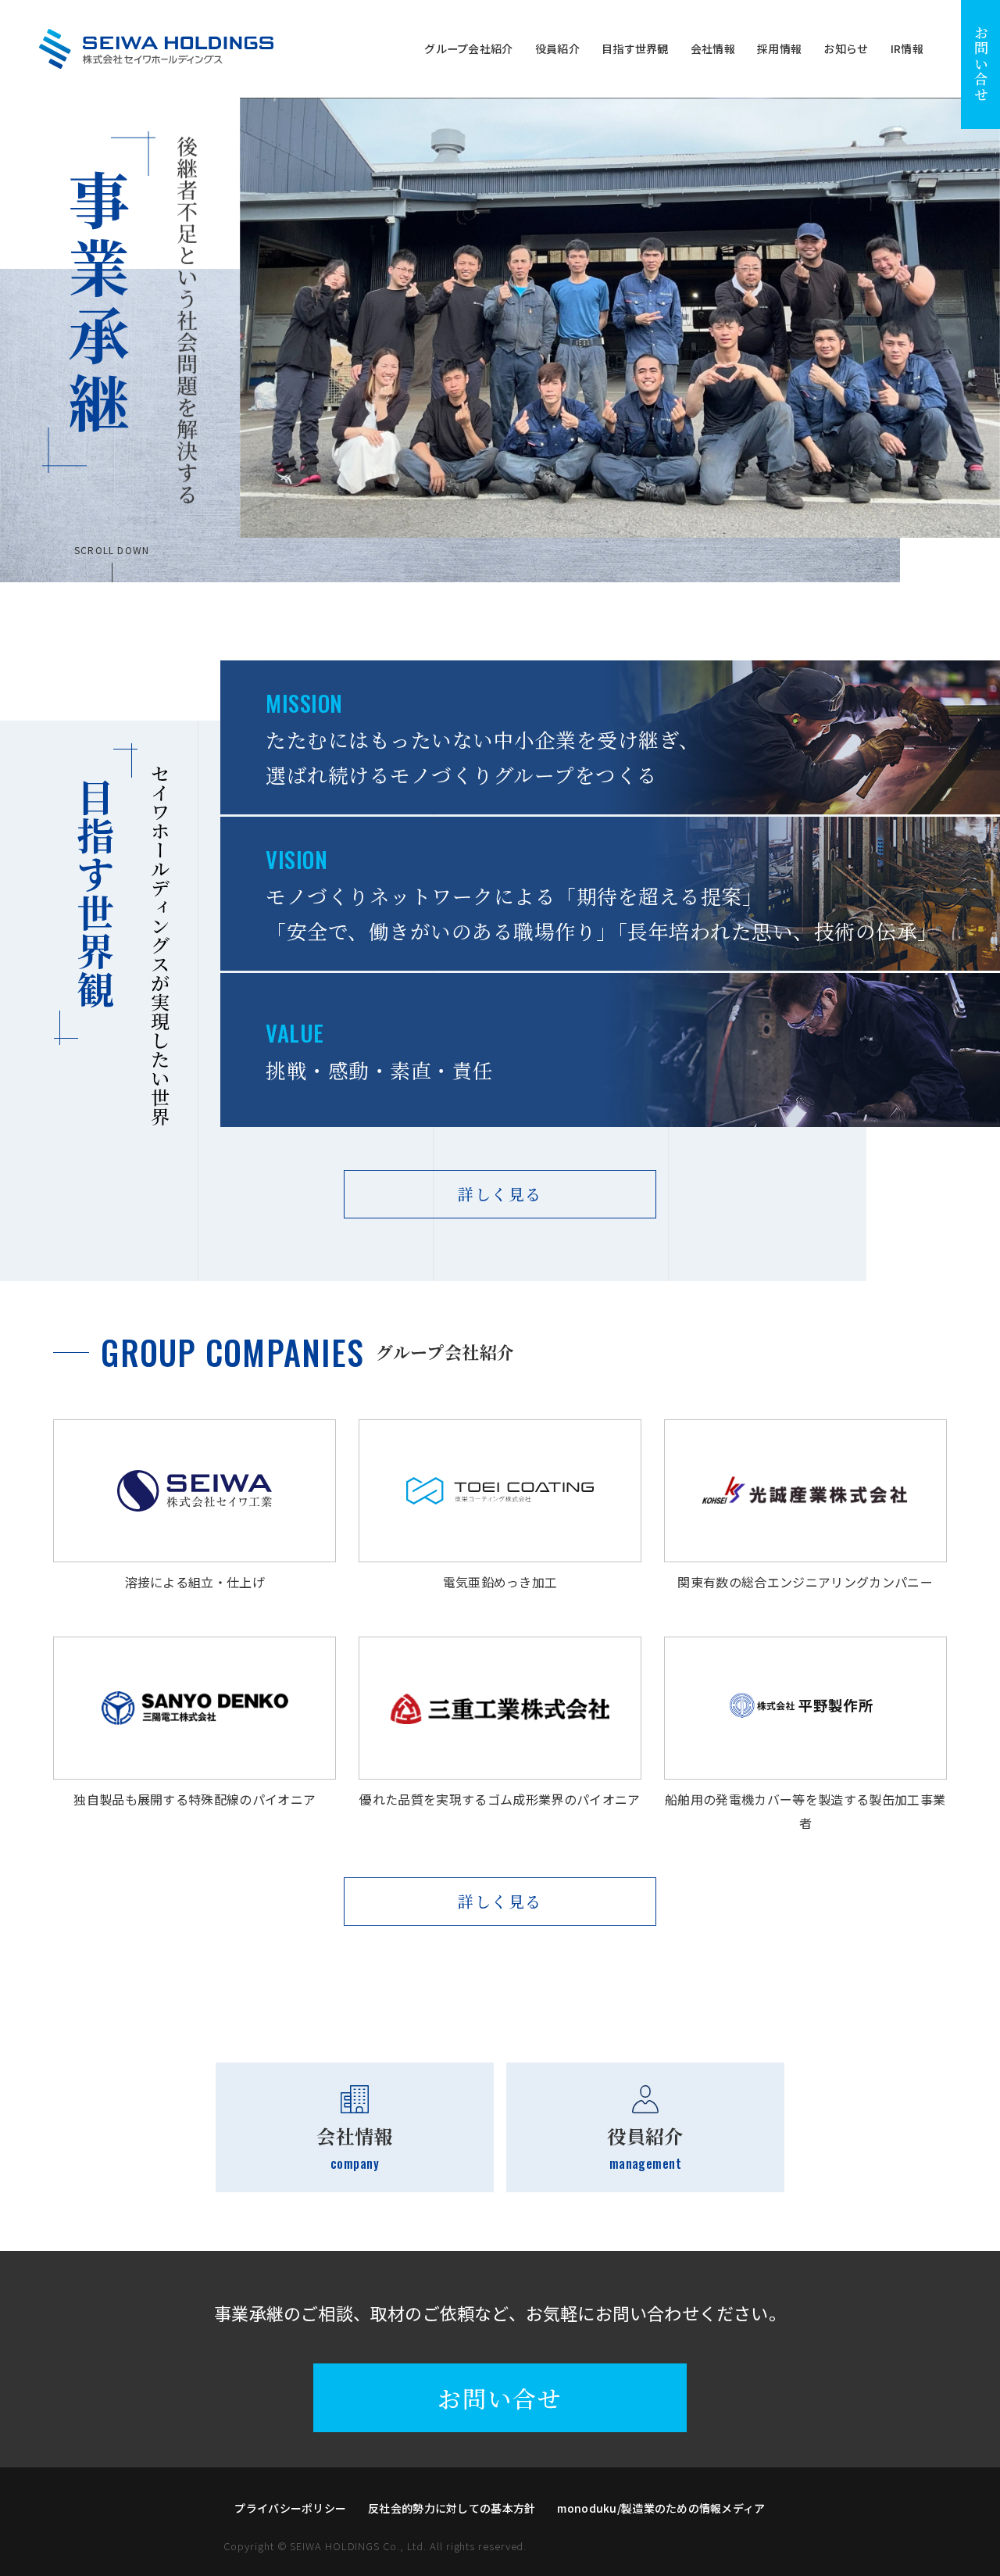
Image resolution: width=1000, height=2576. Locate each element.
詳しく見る (500, 1194)
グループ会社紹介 (468, 49)
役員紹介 (557, 49)
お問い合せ (981, 64)
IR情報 (907, 49)
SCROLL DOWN (112, 551)
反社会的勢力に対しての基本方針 (452, 2508)
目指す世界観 (635, 49)
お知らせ (846, 49)
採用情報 (779, 49)
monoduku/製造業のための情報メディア (661, 2508)
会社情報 (713, 49)
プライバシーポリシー (290, 2508)
